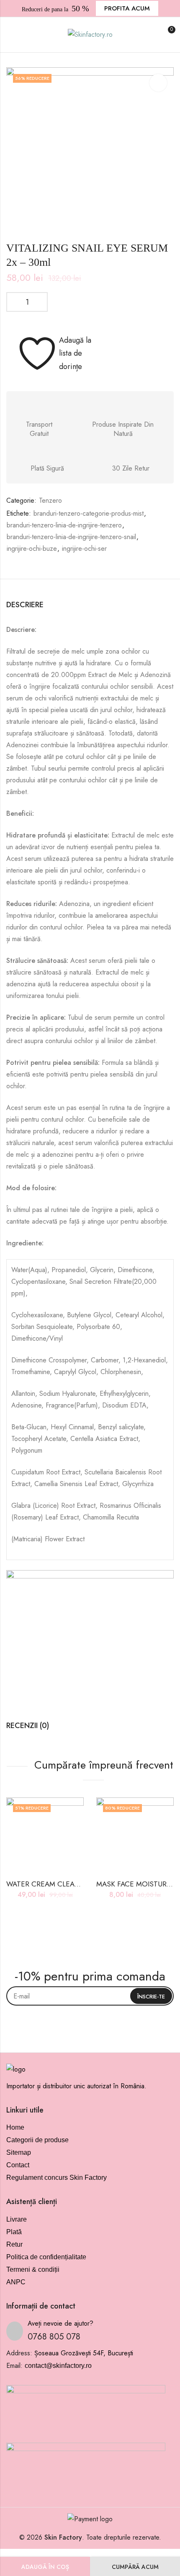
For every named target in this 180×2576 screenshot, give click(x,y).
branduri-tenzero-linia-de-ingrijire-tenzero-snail (71, 537)
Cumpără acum (135, 2567)
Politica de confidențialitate (46, 2257)
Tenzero (50, 500)
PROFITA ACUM (127, 8)
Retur (14, 2244)
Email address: (90, 1996)
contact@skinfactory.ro (58, 2366)
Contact (18, 2165)
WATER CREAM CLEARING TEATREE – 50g (75, 1884)
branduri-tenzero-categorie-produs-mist (89, 513)
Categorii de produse (37, 2140)
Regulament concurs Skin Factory (57, 2178)
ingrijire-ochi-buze (32, 549)
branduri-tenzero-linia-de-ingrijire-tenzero (64, 525)
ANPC (16, 2282)
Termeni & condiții (33, 2269)
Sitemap (19, 2152)
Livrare (17, 2219)
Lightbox (158, 83)
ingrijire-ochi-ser (84, 549)
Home (15, 2127)
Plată (14, 2232)
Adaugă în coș (45, 2567)
